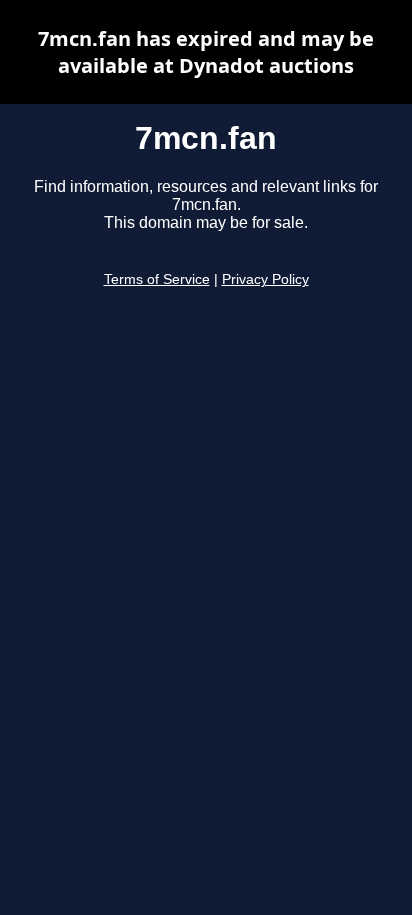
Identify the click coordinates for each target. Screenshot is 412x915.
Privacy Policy (265, 279)
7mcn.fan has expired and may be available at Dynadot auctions (206, 52)
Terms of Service (157, 279)
